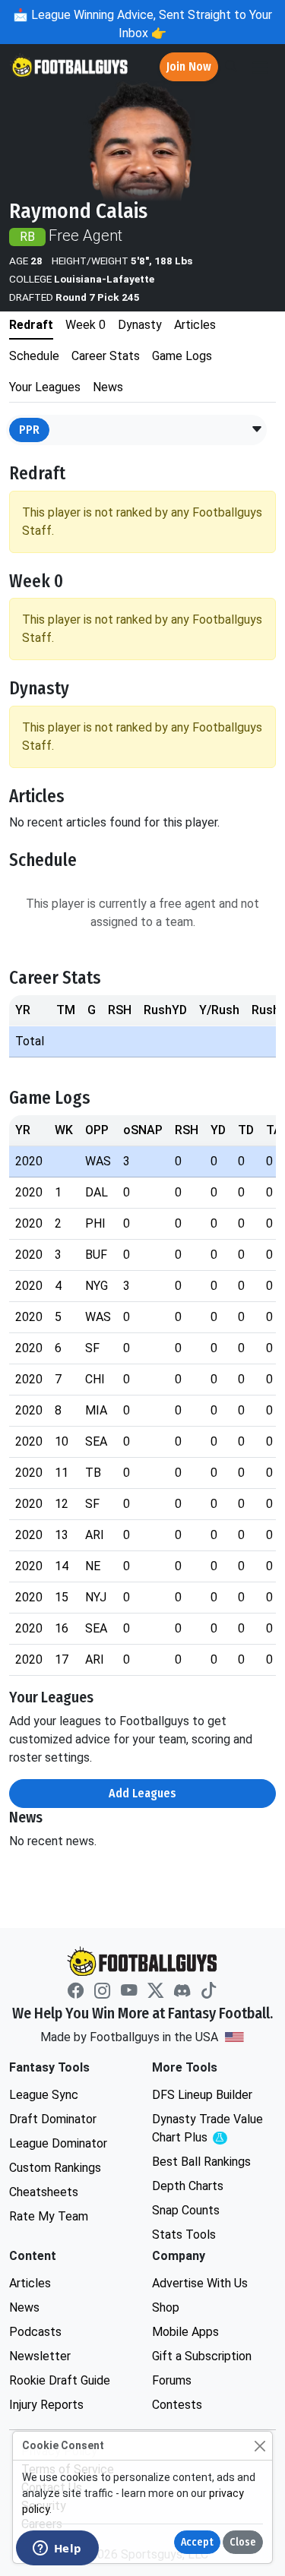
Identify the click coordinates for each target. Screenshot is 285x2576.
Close (243, 2542)
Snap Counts (186, 2210)
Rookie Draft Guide (60, 2380)
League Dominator (58, 2143)
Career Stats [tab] (106, 356)
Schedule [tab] (34, 356)
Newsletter (40, 2356)
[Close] (260, 2446)
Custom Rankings (55, 2168)
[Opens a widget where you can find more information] (57, 2549)
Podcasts (35, 2332)
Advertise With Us (200, 2283)
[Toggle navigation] (260, 67)
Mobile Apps (185, 2332)
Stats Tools (184, 2235)
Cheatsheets (44, 2192)
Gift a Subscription (202, 2356)
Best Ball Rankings (201, 2162)
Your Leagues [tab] (45, 387)
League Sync (44, 2095)
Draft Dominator (53, 2119)
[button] (257, 430)
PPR (29, 430)
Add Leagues (142, 1793)
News (24, 2307)
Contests (177, 2405)
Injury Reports (46, 2405)
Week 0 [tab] (85, 325)
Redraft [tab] (31, 325)
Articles (30, 2283)
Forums (172, 2380)
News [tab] (108, 387)
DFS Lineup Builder (202, 2095)
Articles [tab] (195, 325)
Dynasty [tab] (140, 325)
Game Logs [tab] (182, 356)
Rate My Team (49, 2216)
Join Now (189, 66)
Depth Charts (188, 2186)
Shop (166, 2307)
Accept (197, 2542)
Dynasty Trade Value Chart (211, 2129)
